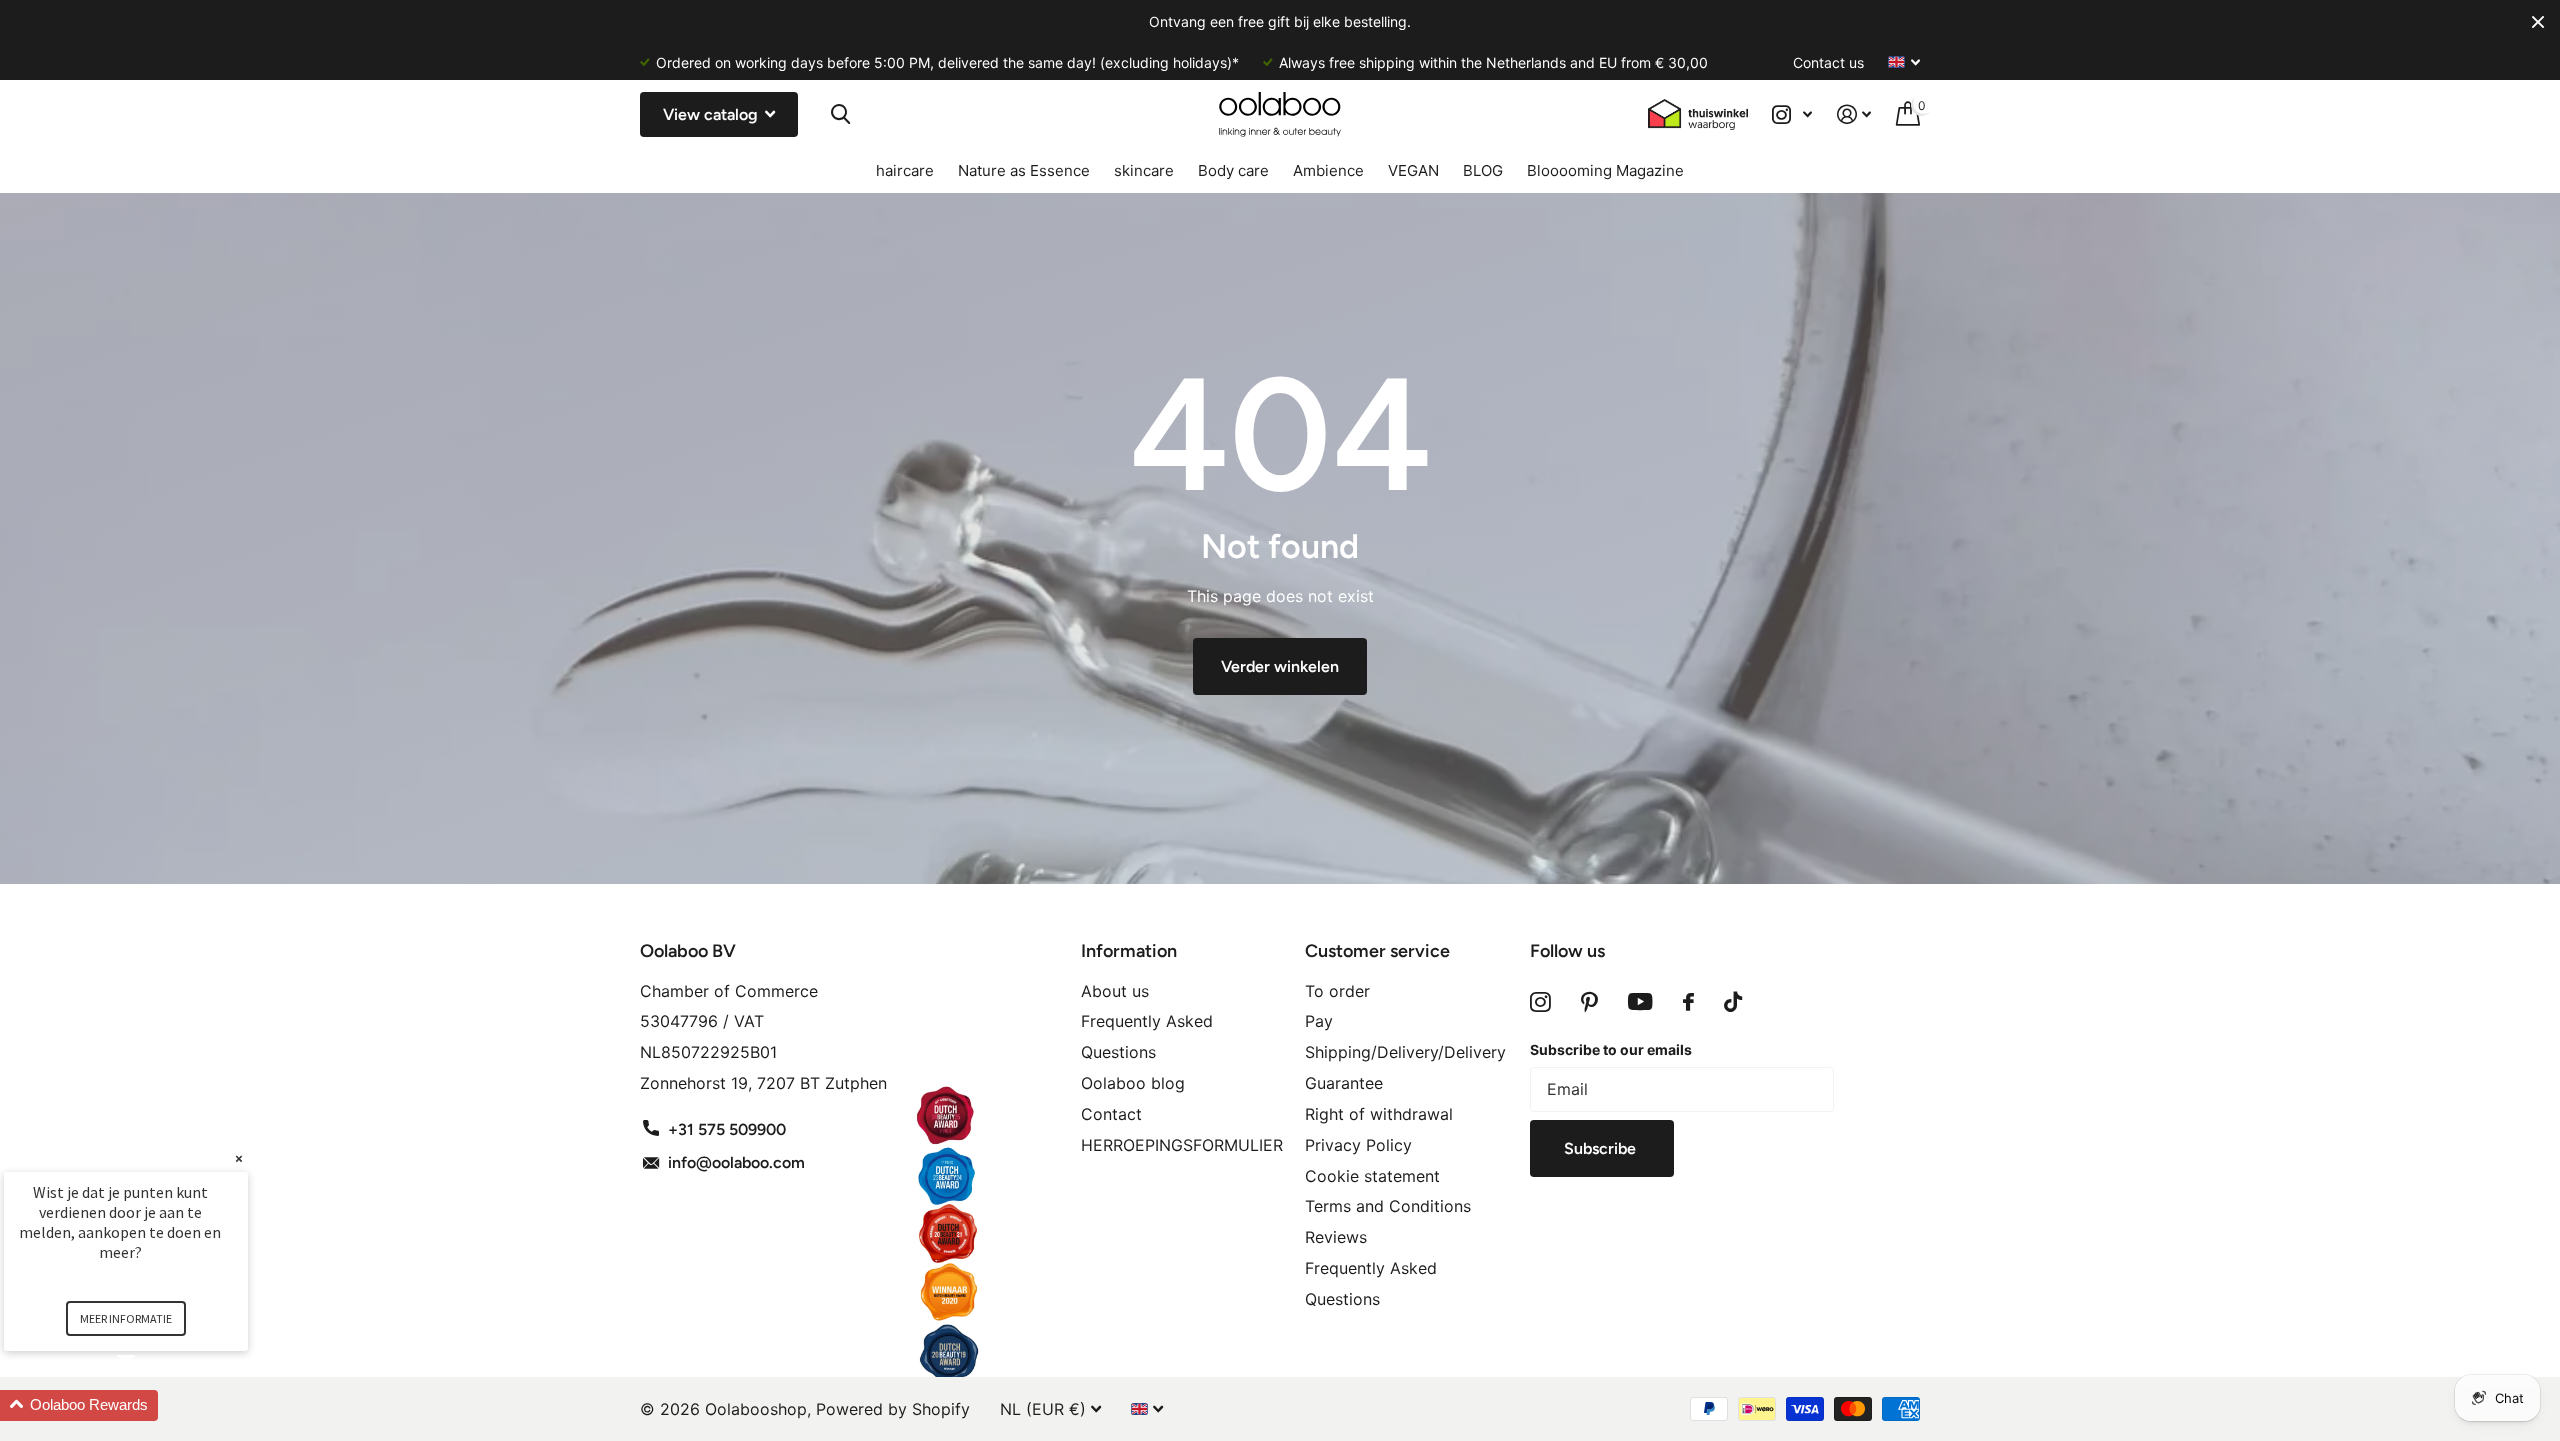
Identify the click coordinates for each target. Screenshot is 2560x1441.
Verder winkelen (1280, 666)
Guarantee (1344, 1083)
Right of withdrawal (1379, 1114)
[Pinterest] (1589, 1002)
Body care (1233, 170)
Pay (1319, 1021)
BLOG (1483, 170)
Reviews (1336, 1237)
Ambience (1328, 170)
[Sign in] (1854, 114)
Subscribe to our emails (1611, 1049)
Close (2538, 22)
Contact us (1828, 62)
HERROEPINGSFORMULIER (1182, 1145)
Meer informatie (126, 1318)
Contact (1111, 1114)
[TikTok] (1733, 1002)
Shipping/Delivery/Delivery (1405, 1052)
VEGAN (1413, 170)
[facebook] (1688, 1002)
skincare (1144, 170)
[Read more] (1792, 114)
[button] (150, 1405)
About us (1115, 991)
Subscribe (1602, 1148)
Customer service (1377, 951)
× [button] (239, 1158)
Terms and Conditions (1388, 1206)
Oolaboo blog (1133, 1083)
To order (1337, 991)
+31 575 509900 (727, 1129)
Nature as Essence (1024, 170)
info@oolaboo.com (736, 1162)
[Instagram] (1540, 1002)
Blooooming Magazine (1605, 170)
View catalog (712, 114)
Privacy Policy (1358, 1145)
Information (1129, 951)
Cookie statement (1372, 1176)
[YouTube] (1640, 1002)
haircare (905, 170)
